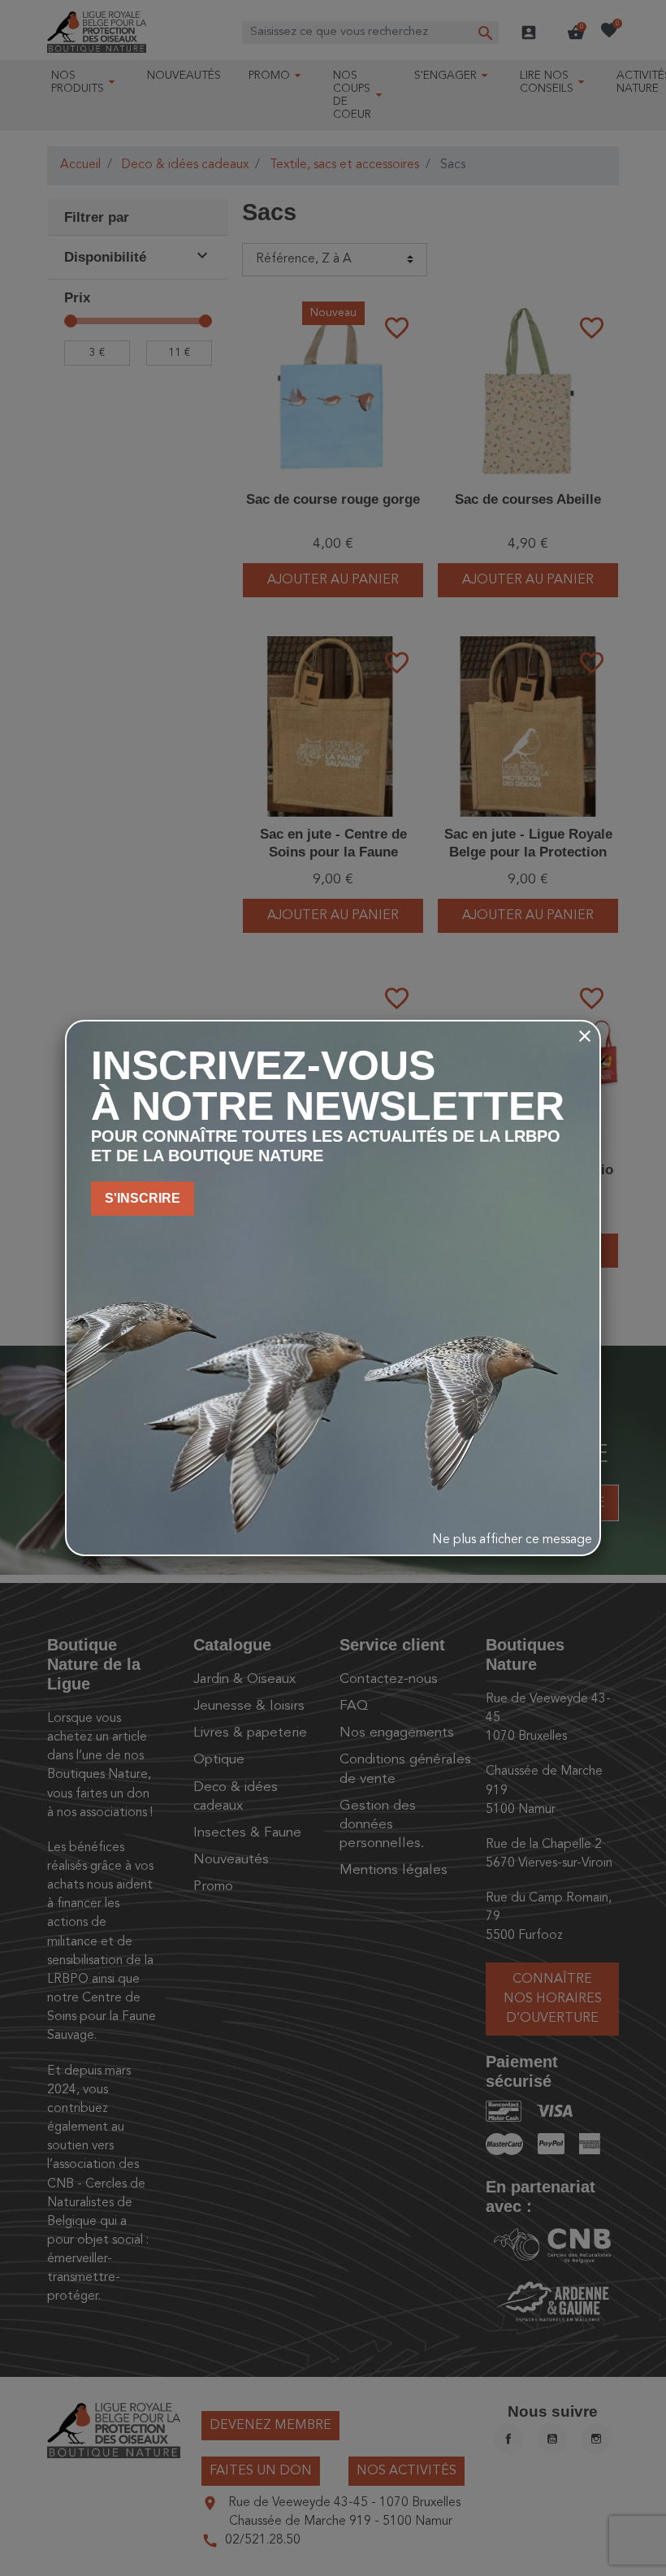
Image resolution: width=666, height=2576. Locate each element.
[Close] (585, 1036)
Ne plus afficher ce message (512, 1540)
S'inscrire (143, 1198)
